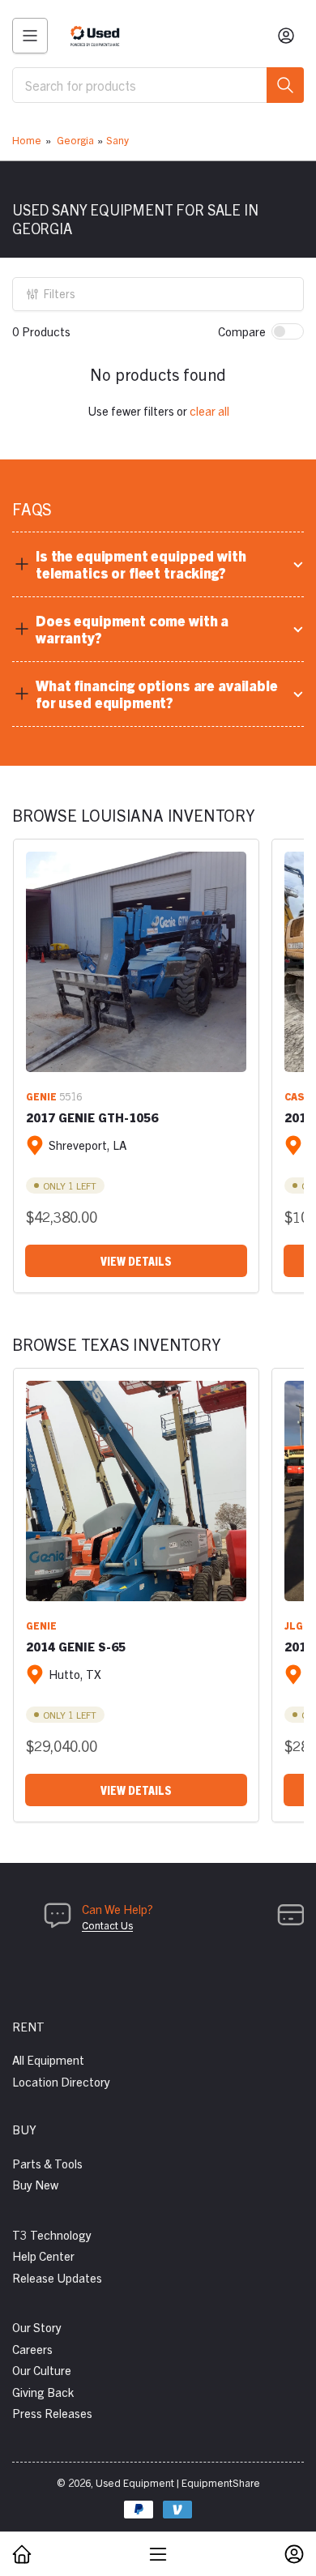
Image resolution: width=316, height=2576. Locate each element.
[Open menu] (30, 36)
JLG (294, 1625)
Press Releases (52, 2413)
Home (27, 140)
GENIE (41, 1096)
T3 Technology (52, 2234)
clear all (209, 410)
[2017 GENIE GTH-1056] (136, 962)
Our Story (37, 2327)
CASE (298, 1096)
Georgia (75, 140)
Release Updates (57, 2277)
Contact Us (107, 1925)
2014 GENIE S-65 (76, 1646)
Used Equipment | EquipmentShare (178, 2482)
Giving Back (43, 2392)
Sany (117, 140)
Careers (32, 2349)
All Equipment (48, 2059)
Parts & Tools (47, 2163)
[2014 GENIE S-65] (136, 1491)
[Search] (285, 85)
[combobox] (158, 85)
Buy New (35, 2184)
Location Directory (61, 2081)
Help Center (43, 2256)
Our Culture (42, 2370)
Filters (60, 293)
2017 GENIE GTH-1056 (92, 1117)
